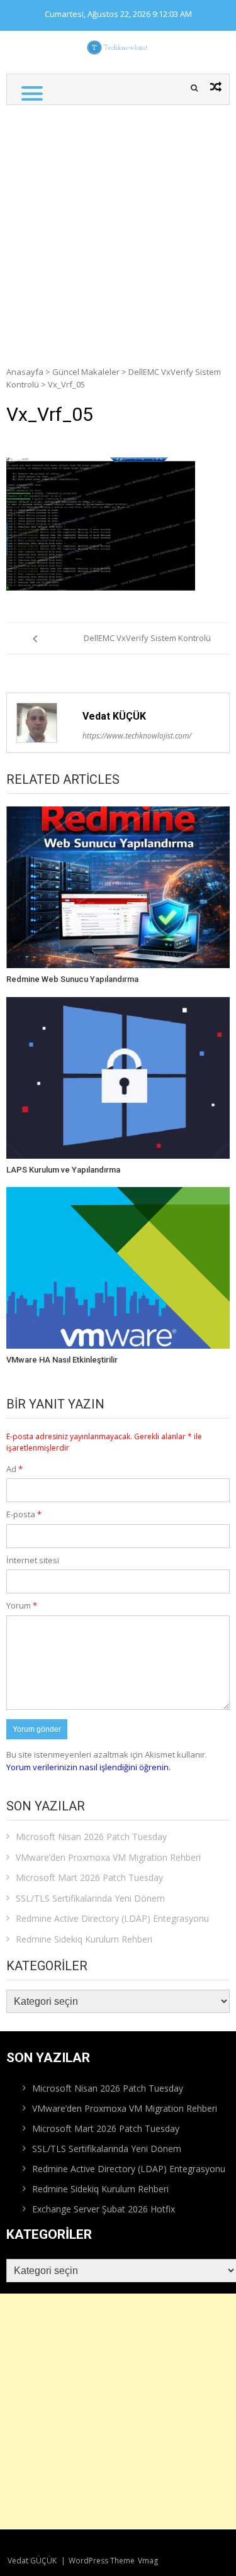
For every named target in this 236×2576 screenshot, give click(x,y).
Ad (14, 1469)
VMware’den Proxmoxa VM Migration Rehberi (108, 1857)
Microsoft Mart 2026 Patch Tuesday (89, 1877)
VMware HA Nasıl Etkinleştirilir (62, 1360)
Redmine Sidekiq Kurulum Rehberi (84, 1939)
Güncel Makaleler (86, 372)
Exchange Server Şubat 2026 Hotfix (104, 2209)
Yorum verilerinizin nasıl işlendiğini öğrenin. (88, 1767)
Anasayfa (25, 372)
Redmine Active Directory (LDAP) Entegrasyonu (112, 1918)
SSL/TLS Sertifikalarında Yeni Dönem (90, 1898)
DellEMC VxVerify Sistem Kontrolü (147, 638)
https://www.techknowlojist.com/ (137, 736)
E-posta (24, 1514)
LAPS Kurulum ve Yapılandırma (63, 1170)
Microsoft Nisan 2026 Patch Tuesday (91, 1837)
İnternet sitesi (33, 1560)
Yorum (22, 1605)
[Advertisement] (118, 229)
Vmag (148, 2561)
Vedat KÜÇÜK (114, 716)
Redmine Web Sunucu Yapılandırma (72, 979)
